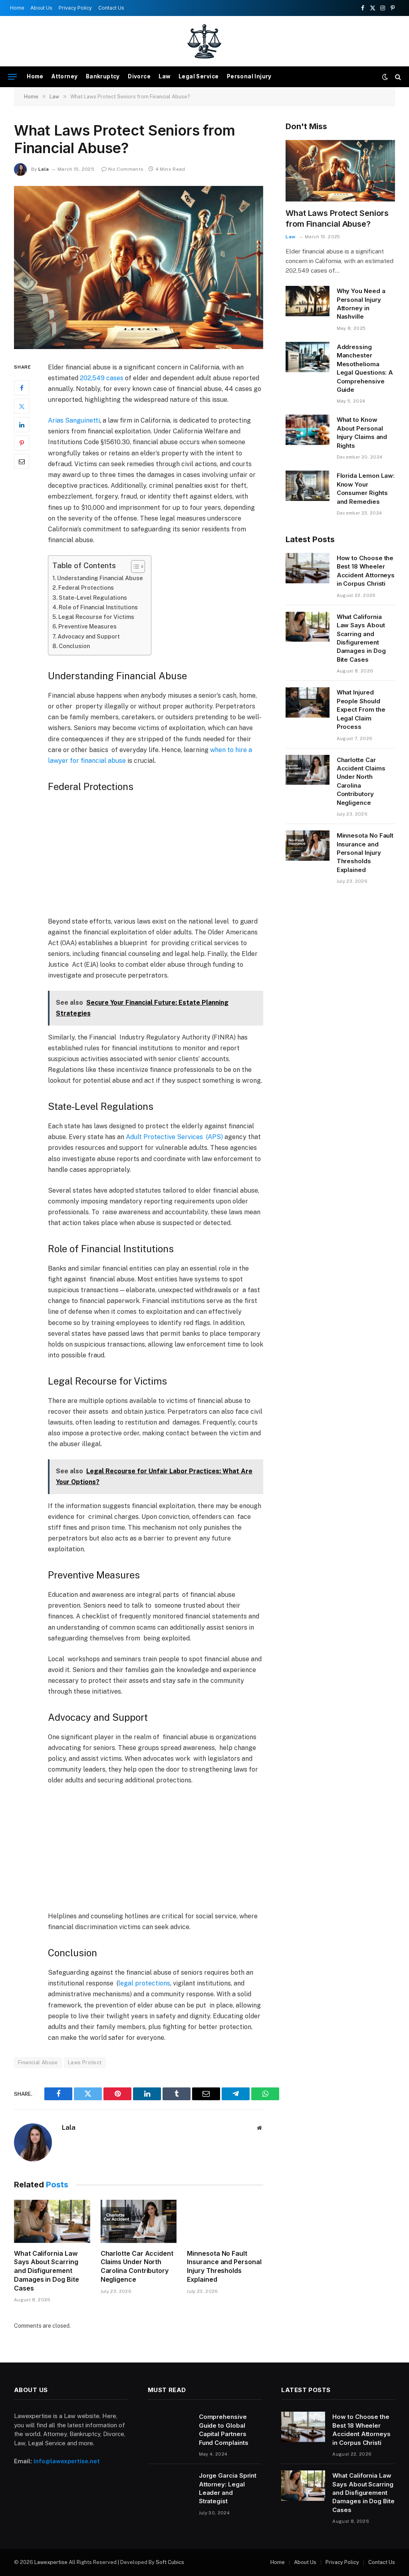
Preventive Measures (87, 626)
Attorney (65, 76)
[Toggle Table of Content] (134, 567)
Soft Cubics (170, 2562)
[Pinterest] (22, 443)
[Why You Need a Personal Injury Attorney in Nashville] (308, 301)
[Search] (397, 77)
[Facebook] (22, 388)
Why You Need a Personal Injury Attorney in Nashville (361, 304)
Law (164, 76)
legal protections (144, 1983)
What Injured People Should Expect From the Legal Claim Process (361, 709)
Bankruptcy (103, 76)
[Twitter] (22, 406)
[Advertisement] (173, 857)
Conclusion (74, 646)
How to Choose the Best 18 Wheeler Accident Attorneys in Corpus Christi (366, 571)
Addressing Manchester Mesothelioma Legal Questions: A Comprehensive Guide (365, 368)
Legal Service (199, 76)
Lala (44, 169)
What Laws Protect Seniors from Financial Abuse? (337, 218)
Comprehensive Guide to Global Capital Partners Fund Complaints (224, 2429)
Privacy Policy (75, 8)
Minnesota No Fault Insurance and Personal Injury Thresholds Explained (224, 2266)
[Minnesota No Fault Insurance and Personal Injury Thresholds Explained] (225, 2221)
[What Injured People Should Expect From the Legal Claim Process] (308, 702)
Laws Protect (85, 2062)
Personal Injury (249, 76)
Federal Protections (86, 588)
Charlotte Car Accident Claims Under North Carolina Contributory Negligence (137, 2266)
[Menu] (12, 77)
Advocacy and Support (89, 636)
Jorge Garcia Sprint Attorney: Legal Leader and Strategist (228, 2488)
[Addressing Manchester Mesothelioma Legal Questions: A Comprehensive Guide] (308, 357)
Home (17, 8)
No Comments (126, 169)
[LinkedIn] (22, 425)
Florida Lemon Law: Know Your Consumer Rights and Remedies (366, 488)
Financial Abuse (38, 2062)
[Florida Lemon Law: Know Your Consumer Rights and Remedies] (308, 486)
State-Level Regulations (93, 598)
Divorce (139, 76)
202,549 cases (102, 378)
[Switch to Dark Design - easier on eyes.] (385, 77)
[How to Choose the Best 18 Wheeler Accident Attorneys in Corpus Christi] (308, 568)
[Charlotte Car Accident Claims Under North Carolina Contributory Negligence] (139, 2221)
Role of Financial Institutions (98, 607)
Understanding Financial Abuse (100, 578)
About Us (41, 8)
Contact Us (111, 8)
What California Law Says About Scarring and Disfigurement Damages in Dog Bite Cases (46, 2271)
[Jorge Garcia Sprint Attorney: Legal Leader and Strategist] (170, 2486)
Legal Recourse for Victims (96, 617)
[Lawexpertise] (205, 41)
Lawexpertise (51, 2562)
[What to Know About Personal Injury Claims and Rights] (308, 430)
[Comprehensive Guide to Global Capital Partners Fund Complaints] (170, 2427)
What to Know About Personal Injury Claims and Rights (362, 432)
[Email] (22, 461)
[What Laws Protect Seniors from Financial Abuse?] (139, 267)
